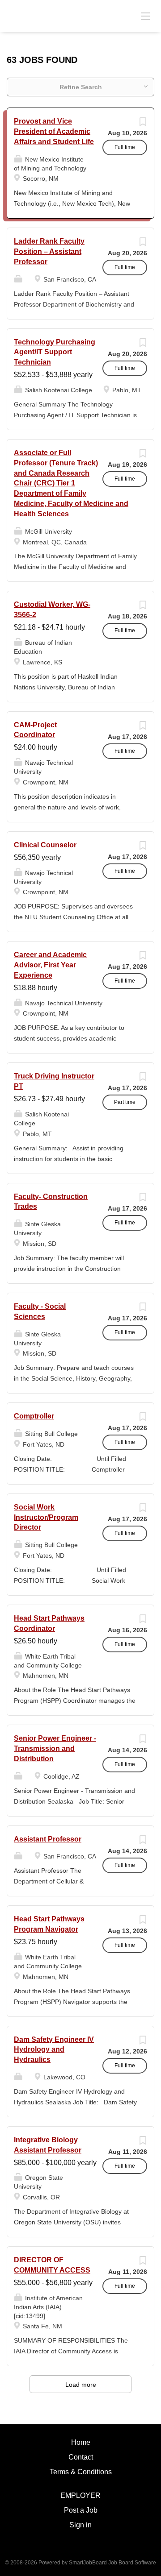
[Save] (143, 124)
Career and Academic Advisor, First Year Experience (50, 965)
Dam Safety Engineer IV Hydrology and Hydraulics (54, 2050)
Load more (81, 2385)
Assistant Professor (48, 1839)
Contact (81, 2457)
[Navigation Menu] (145, 16)
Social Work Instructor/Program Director (46, 1517)
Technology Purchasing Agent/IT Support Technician (55, 352)
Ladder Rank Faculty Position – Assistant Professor (49, 251)
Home (81, 2442)
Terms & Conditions (81, 2472)
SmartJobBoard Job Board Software (112, 2563)
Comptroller (34, 1416)
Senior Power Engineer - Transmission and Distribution (55, 1748)
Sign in (80, 2525)
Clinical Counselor (45, 845)
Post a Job (81, 2510)
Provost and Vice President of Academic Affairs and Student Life (54, 131)
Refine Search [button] (81, 87)
